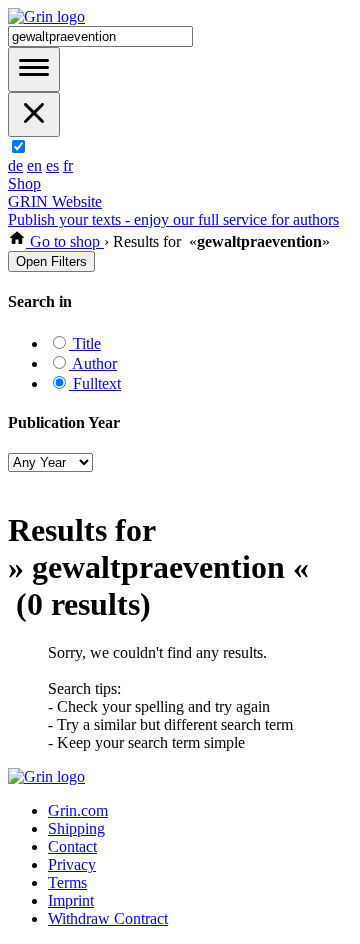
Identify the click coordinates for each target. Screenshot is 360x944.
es (52, 165)
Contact (72, 846)
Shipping (76, 828)
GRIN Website (55, 201)
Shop (24, 183)
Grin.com (78, 810)
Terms (67, 882)
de (15, 165)
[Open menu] (34, 69)
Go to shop (65, 241)
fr (68, 165)
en (34, 165)
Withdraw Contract (108, 918)
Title (85, 343)
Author (93, 363)
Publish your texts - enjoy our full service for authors (173, 219)
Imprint (71, 900)
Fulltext (95, 383)
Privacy (72, 864)
